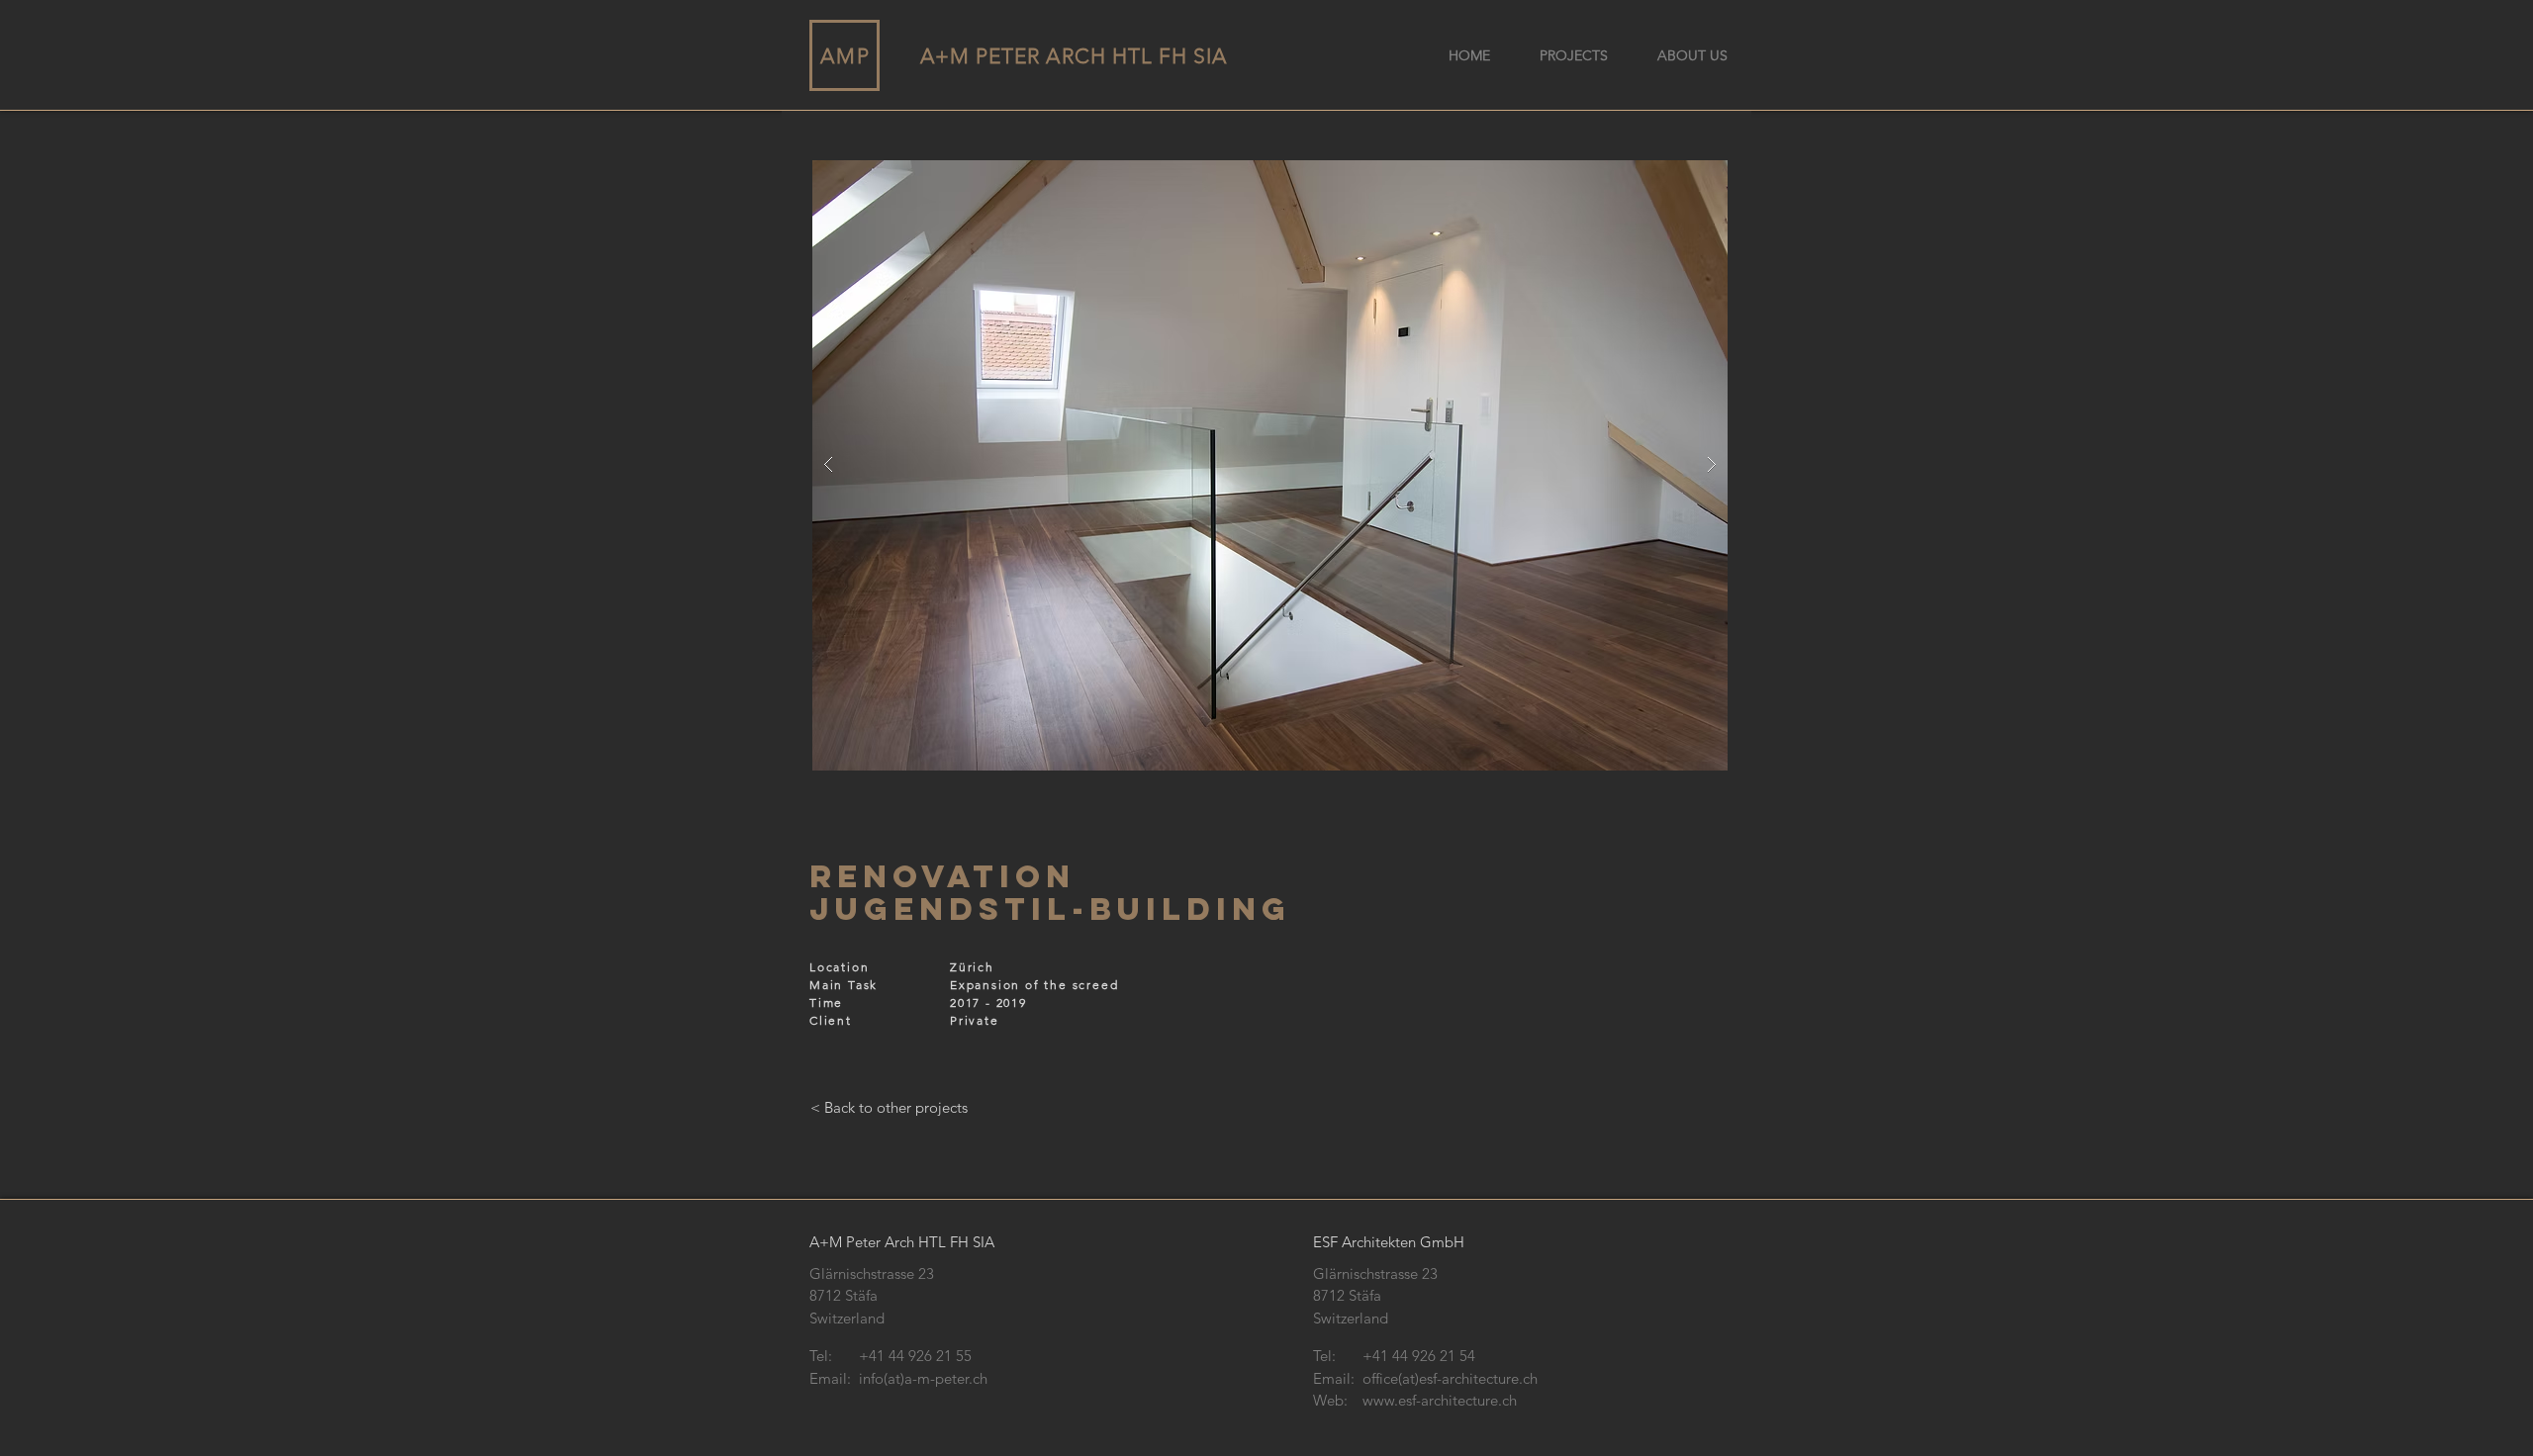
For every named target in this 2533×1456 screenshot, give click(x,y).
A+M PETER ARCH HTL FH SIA (1074, 56)
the (1055, 985)
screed (1096, 985)
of (1032, 985)
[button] (1270, 465)
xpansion (989, 985)
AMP (845, 56)
